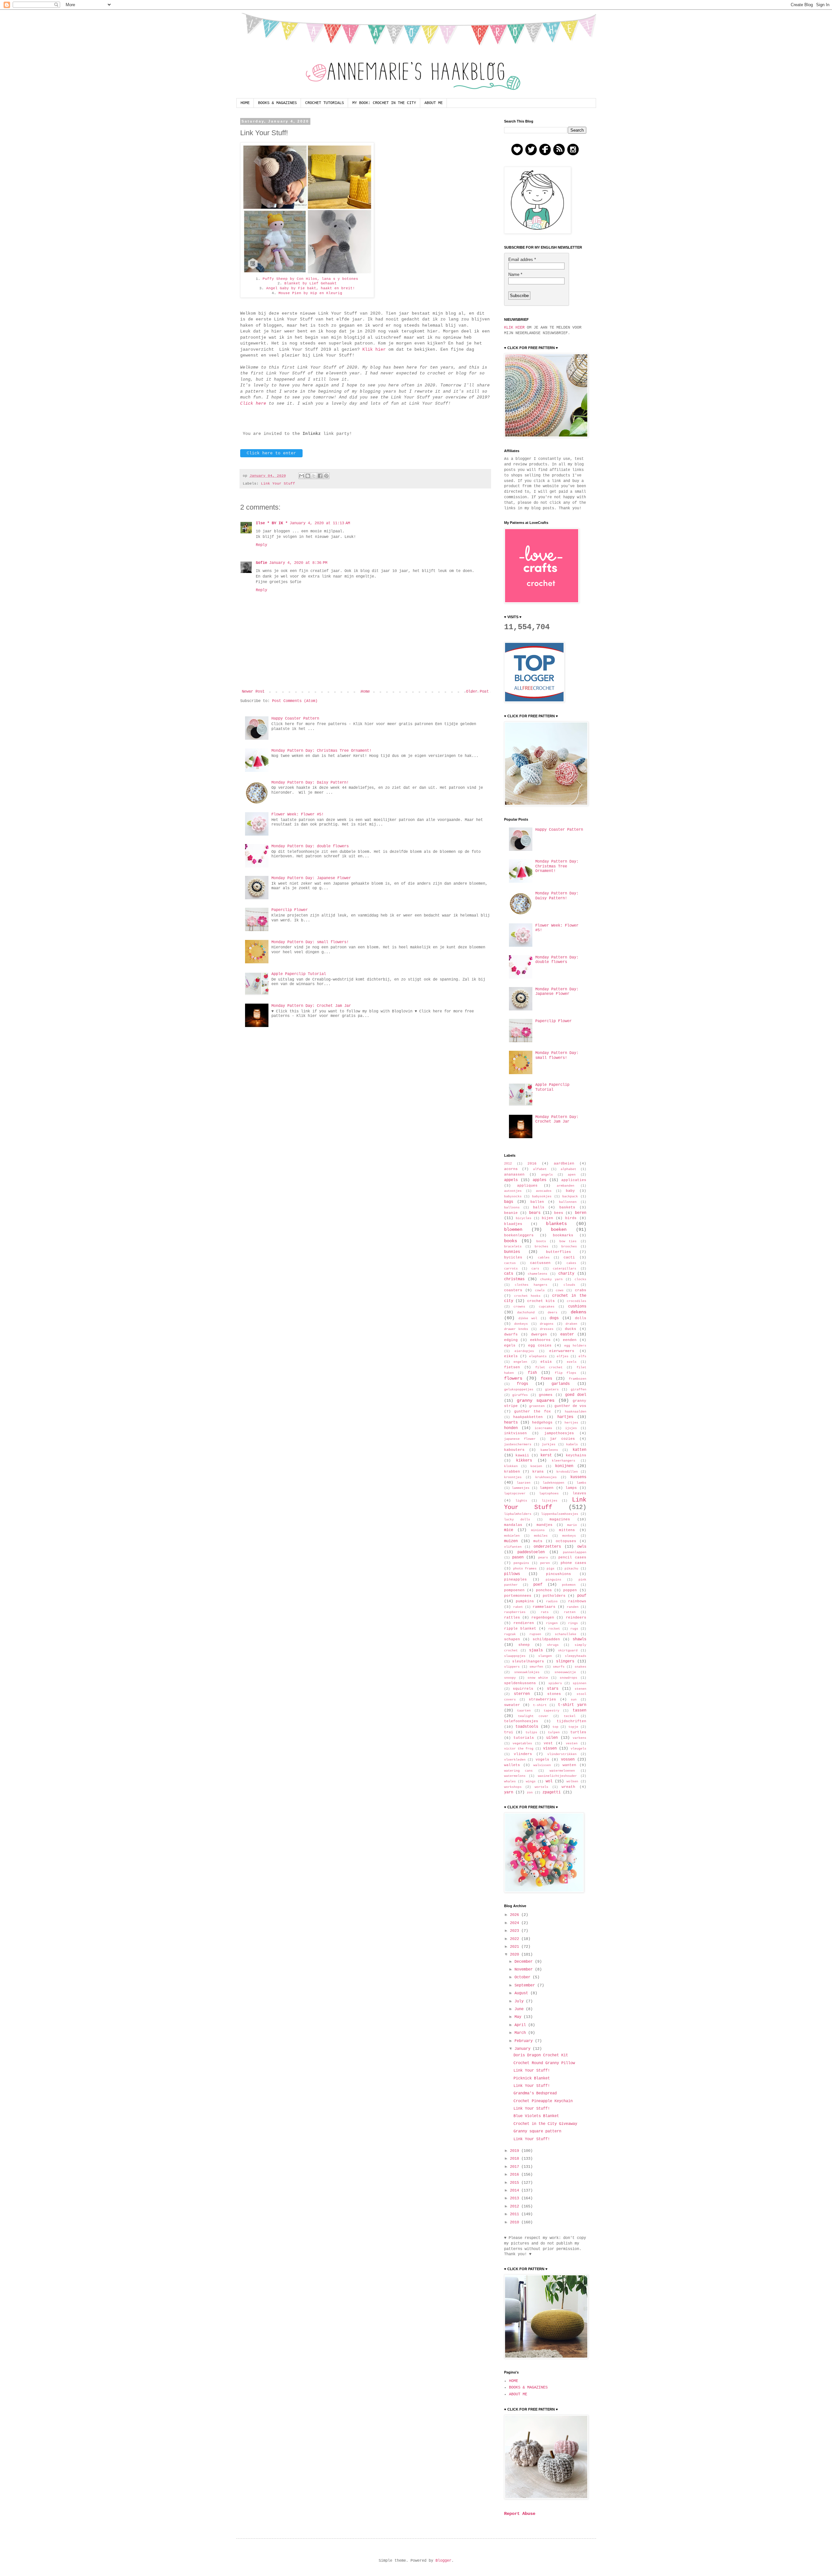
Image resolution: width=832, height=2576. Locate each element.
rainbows (577, 1601)
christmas (514, 1279)
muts (538, 1541)
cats (509, 1274)
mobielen (512, 1536)
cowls (540, 1290)
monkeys (569, 1536)
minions (538, 1530)
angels (547, 1175)
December (525, 1962)
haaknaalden (576, 1412)
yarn (509, 1792)
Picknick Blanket (532, 2078)
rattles (512, 1618)
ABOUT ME (434, 103)
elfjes (563, 1356)
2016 (532, 1164)
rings (573, 1623)
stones (554, 1694)
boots (541, 1241)
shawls (579, 1639)
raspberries (515, 1612)
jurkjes (549, 1444)
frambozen (578, 1379)
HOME (245, 103)
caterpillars (565, 1269)
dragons (547, 1324)
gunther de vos (570, 1406)
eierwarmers (562, 1351)
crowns (519, 1307)
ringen (552, 1623)
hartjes (565, 1417)
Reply (261, 545)
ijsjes (571, 1428)
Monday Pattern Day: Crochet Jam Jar (311, 1006)
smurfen (536, 1667)
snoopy (510, 1678)
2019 (516, 2151)
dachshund (526, 1313)
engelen (520, 1362)
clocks (580, 1279)
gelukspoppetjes (519, 1390)
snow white (538, 1678)
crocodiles (577, 1301)
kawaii (522, 1455)
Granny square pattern (537, 2131)
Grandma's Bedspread (535, 2093)
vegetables (522, 1743)
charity (566, 1274)
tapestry (552, 1711)
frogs (522, 1384)
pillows (512, 1574)
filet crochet (549, 1367)
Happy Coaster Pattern (295, 719)
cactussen (540, 1263)
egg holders (575, 1346)
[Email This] (302, 476)
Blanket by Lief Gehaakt (311, 283)
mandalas (513, 1525)
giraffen (578, 1390)
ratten (570, 1612)
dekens (578, 1312)
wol (549, 1781)
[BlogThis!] (308, 476)
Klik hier (374, 350)
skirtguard (568, 1651)
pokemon (569, 1585)
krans (538, 1472)
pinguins (553, 1580)
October (524, 1977)
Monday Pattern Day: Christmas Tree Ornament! (321, 751)
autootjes (513, 1191)
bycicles (513, 1257)
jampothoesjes (559, 1433)
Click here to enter (271, 453)
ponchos (544, 1590)
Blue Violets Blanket (536, 2116)
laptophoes (549, 1494)
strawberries (542, 1699)
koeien (536, 1466)
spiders (555, 1683)
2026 (516, 1915)
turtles (578, 1732)
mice (509, 1530)
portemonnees (518, 1596)
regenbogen (543, 1618)
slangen (545, 1656)
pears (543, 1558)
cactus (510, 1263)
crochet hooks (527, 1296)
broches (541, 1247)
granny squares (536, 1400)
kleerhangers (564, 1461)
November (525, 1970)
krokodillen (567, 1472)
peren (545, 1563)
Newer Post (253, 692)
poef (538, 1585)
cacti (569, 1257)
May (519, 2017)
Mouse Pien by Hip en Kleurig (310, 293)
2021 (516, 1947)
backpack (570, 1197)
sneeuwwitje (565, 1672)
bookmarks (563, 1235)
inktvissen (515, 1433)
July (520, 2001)
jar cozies (562, 1439)
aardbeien (564, 1164)
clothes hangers (531, 1285)
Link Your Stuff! (532, 2071)
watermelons (515, 1776)
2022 (516, 1939)
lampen (547, 1488)
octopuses (566, 1541)
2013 (516, 2198)
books (511, 1241)
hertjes (571, 1423)
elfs (582, 1356)
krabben (512, 1472)
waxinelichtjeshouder (557, 1776)
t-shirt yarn (572, 1705)
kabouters (514, 1450)
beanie (511, 1213)
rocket (554, 1629)
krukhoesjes (546, 1477)
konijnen (564, 1466)
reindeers (576, 1618)
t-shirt (540, 1705)
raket (518, 1607)
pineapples (515, 1580)
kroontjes (513, 1477)
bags (509, 1202)
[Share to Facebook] (320, 476)
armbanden (565, 1186)
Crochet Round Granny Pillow (544, 2063)
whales (510, 1782)
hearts (511, 1423)
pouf (582, 1596)
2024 (516, 1923)
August (522, 1993)
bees (559, 1213)
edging (511, 1340)
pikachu (571, 1569)
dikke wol (528, 1318)
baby (570, 1191)
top (555, 1727)
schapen (512, 1639)
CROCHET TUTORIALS (325, 103)
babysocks (513, 1197)
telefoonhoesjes (521, 1721)
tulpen (554, 1732)
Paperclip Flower (290, 910)
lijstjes (550, 1501)
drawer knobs (516, 1329)
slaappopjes (515, 1656)
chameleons (538, 1274)
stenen (580, 1689)
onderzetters (547, 1547)
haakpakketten (528, 1417)
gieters (552, 1390)
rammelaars (544, 1607)
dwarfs (511, 1334)
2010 (516, 2222)
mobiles (541, 1536)
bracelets (513, 1247)
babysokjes (542, 1197)
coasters (513, 1290)
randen (573, 1607)
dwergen (539, 1334)
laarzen (524, 1483)
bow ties (568, 1241)
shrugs (553, 1645)
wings (531, 1782)
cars (535, 1269)
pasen (518, 1557)
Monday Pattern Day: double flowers (310, 846)
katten (579, 1450)
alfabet (540, 1169)
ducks (571, 1329)
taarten (524, 1711)
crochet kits (541, 1301)
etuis (546, 1362)
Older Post (477, 692)
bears (535, 1213)
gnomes (546, 1395)
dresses (547, 1329)
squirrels (523, 1689)
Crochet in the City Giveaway (545, 2124)
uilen (552, 1738)
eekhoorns (540, 1340)
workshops (513, 1787)
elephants (538, 1356)
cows (560, 1290)
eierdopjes (524, 1351)
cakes (571, 1263)
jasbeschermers (518, 1444)
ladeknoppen (553, 1483)
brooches (569, 1247)
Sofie (261, 563)
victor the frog (519, 1749)
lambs (581, 1483)
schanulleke (565, 1634)
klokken (511, 1466)
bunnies (512, 1252)
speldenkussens (520, 1683)
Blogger (443, 2561)
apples (539, 1180)
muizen (511, 1541)
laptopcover (515, 1494)
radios (552, 1601)
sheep (524, 1645)
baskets (567, 1207)
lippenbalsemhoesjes (560, 1514)
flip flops (566, 1373)
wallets (512, 1765)
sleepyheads (576, 1656)
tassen (579, 1711)
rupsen (535, 1634)
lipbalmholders (518, 1514)
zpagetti (552, 1792)
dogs (554, 1318)
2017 (516, 2167)
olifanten (513, 1547)
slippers (512, 1667)
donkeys (521, 1324)
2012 (508, 1164)
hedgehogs (542, 1423)
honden (511, 1428)
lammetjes (521, 1488)
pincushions (559, 1574)
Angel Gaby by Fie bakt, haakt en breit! (311, 288)
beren (581, 1213)
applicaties (574, 1180)
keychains (576, 1455)
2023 (516, 1931)
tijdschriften (572, 1721)
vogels (542, 1760)
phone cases (573, 1563)
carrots (511, 1269)
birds (571, 1218)
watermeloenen (562, 1771)
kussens (578, 1477)
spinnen (579, 1683)
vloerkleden (515, 1760)
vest (548, 1743)
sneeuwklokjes (527, 1672)
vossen (568, 1760)
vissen (550, 1749)
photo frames (525, 1569)
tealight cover (533, 1716)
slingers (565, 1661)
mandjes (545, 1525)
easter (567, 1334)
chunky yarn (551, 1279)
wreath (568, 1787)
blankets (556, 1224)
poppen (570, 1590)
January (524, 2049)
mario (572, 1525)
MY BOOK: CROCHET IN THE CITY (384, 103)
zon (530, 1793)
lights (521, 1501)
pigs (551, 1569)
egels (510, 1346)
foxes (546, 1379)
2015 (516, 2183)
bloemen (513, 1229)
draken (571, 1324)
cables (544, 1258)
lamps (571, 1488)
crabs (581, 1290)
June (520, 2009)
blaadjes (513, 1224)
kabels (572, 1444)
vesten (572, 1743)
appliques (527, 1186)
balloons (512, 1208)
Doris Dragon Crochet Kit (541, 2055)
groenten (537, 1406)
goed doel (576, 1395)
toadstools (527, 1727)
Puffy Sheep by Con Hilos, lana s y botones (310, 279)
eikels (511, 1356)
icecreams (543, 1428)
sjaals (536, 1650)
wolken (572, 1782)
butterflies (559, 1252)
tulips (531, 1732)
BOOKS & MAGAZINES (277, 103)
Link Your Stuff (278, 484)
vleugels (578, 1749)
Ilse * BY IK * (272, 523)
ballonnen (568, 1202)
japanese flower (520, 1439)
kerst (546, 1455)
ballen (537, 1202)
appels (511, 1180)
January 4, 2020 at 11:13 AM (320, 523)
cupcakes (547, 1307)
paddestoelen (531, 1552)
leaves (579, 1493)
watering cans (519, 1771)
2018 (516, 2159)
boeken (559, 1229)
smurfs (559, 1667)
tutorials (524, 1738)
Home (365, 692)
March (521, 2033)
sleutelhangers (528, 1661)
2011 (516, 2214)
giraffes (520, 1395)
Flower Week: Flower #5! (298, 814)
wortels (541, 1787)
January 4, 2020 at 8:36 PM (298, 563)
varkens (579, 1738)
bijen (547, 1218)
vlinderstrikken (562, 1754)
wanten (569, 1765)
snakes (580, 1667)
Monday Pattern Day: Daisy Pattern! (310, 783)
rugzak (510, 1634)
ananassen (514, 1175)
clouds (569, 1285)
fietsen (512, 1367)
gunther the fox (533, 1412)
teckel (570, 1716)
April (521, 2025)
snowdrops (568, 1678)
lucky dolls (517, 1520)
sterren (522, 1694)
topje (573, 1727)
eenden (570, 1340)
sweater (512, 1705)
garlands (561, 1384)
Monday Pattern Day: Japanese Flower (311, 878)
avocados (544, 1191)
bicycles (524, 1218)
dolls (581, 1318)
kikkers (524, 1461)
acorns (511, 1169)
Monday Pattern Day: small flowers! (310, 942)
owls (582, 1547)
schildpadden (546, 1639)
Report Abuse (520, 2514)
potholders (554, 1596)
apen (572, 1175)
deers (552, 1313)
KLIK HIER (514, 328)
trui (509, 1732)
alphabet (568, 1169)
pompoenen (514, 1590)
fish (532, 1373)
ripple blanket (520, 1629)
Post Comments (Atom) (295, 701)
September (526, 1985)
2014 (516, 2191)
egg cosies (540, 1346)
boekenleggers (519, 1235)
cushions (577, 1307)
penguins (521, 1563)
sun (574, 1700)
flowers (513, 1378)
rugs (574, 1629)
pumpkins (525, 1601)
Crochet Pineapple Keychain (543, 2101)
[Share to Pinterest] (326, 476)
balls (539, 1207)
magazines (560, 1519)
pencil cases (572, 1557)
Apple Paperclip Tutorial (299, 974)
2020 (516, 1955)
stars (553, 1689)
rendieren (524, 1623)
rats (545, 1612)
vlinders (523, 1754)
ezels (572, 1362)
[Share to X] (314, 476)
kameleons (549, 1450)
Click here (253, 403)
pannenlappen (575, 1552)
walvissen (542, 1765)
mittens (567, 1530)
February (525, 2041)
